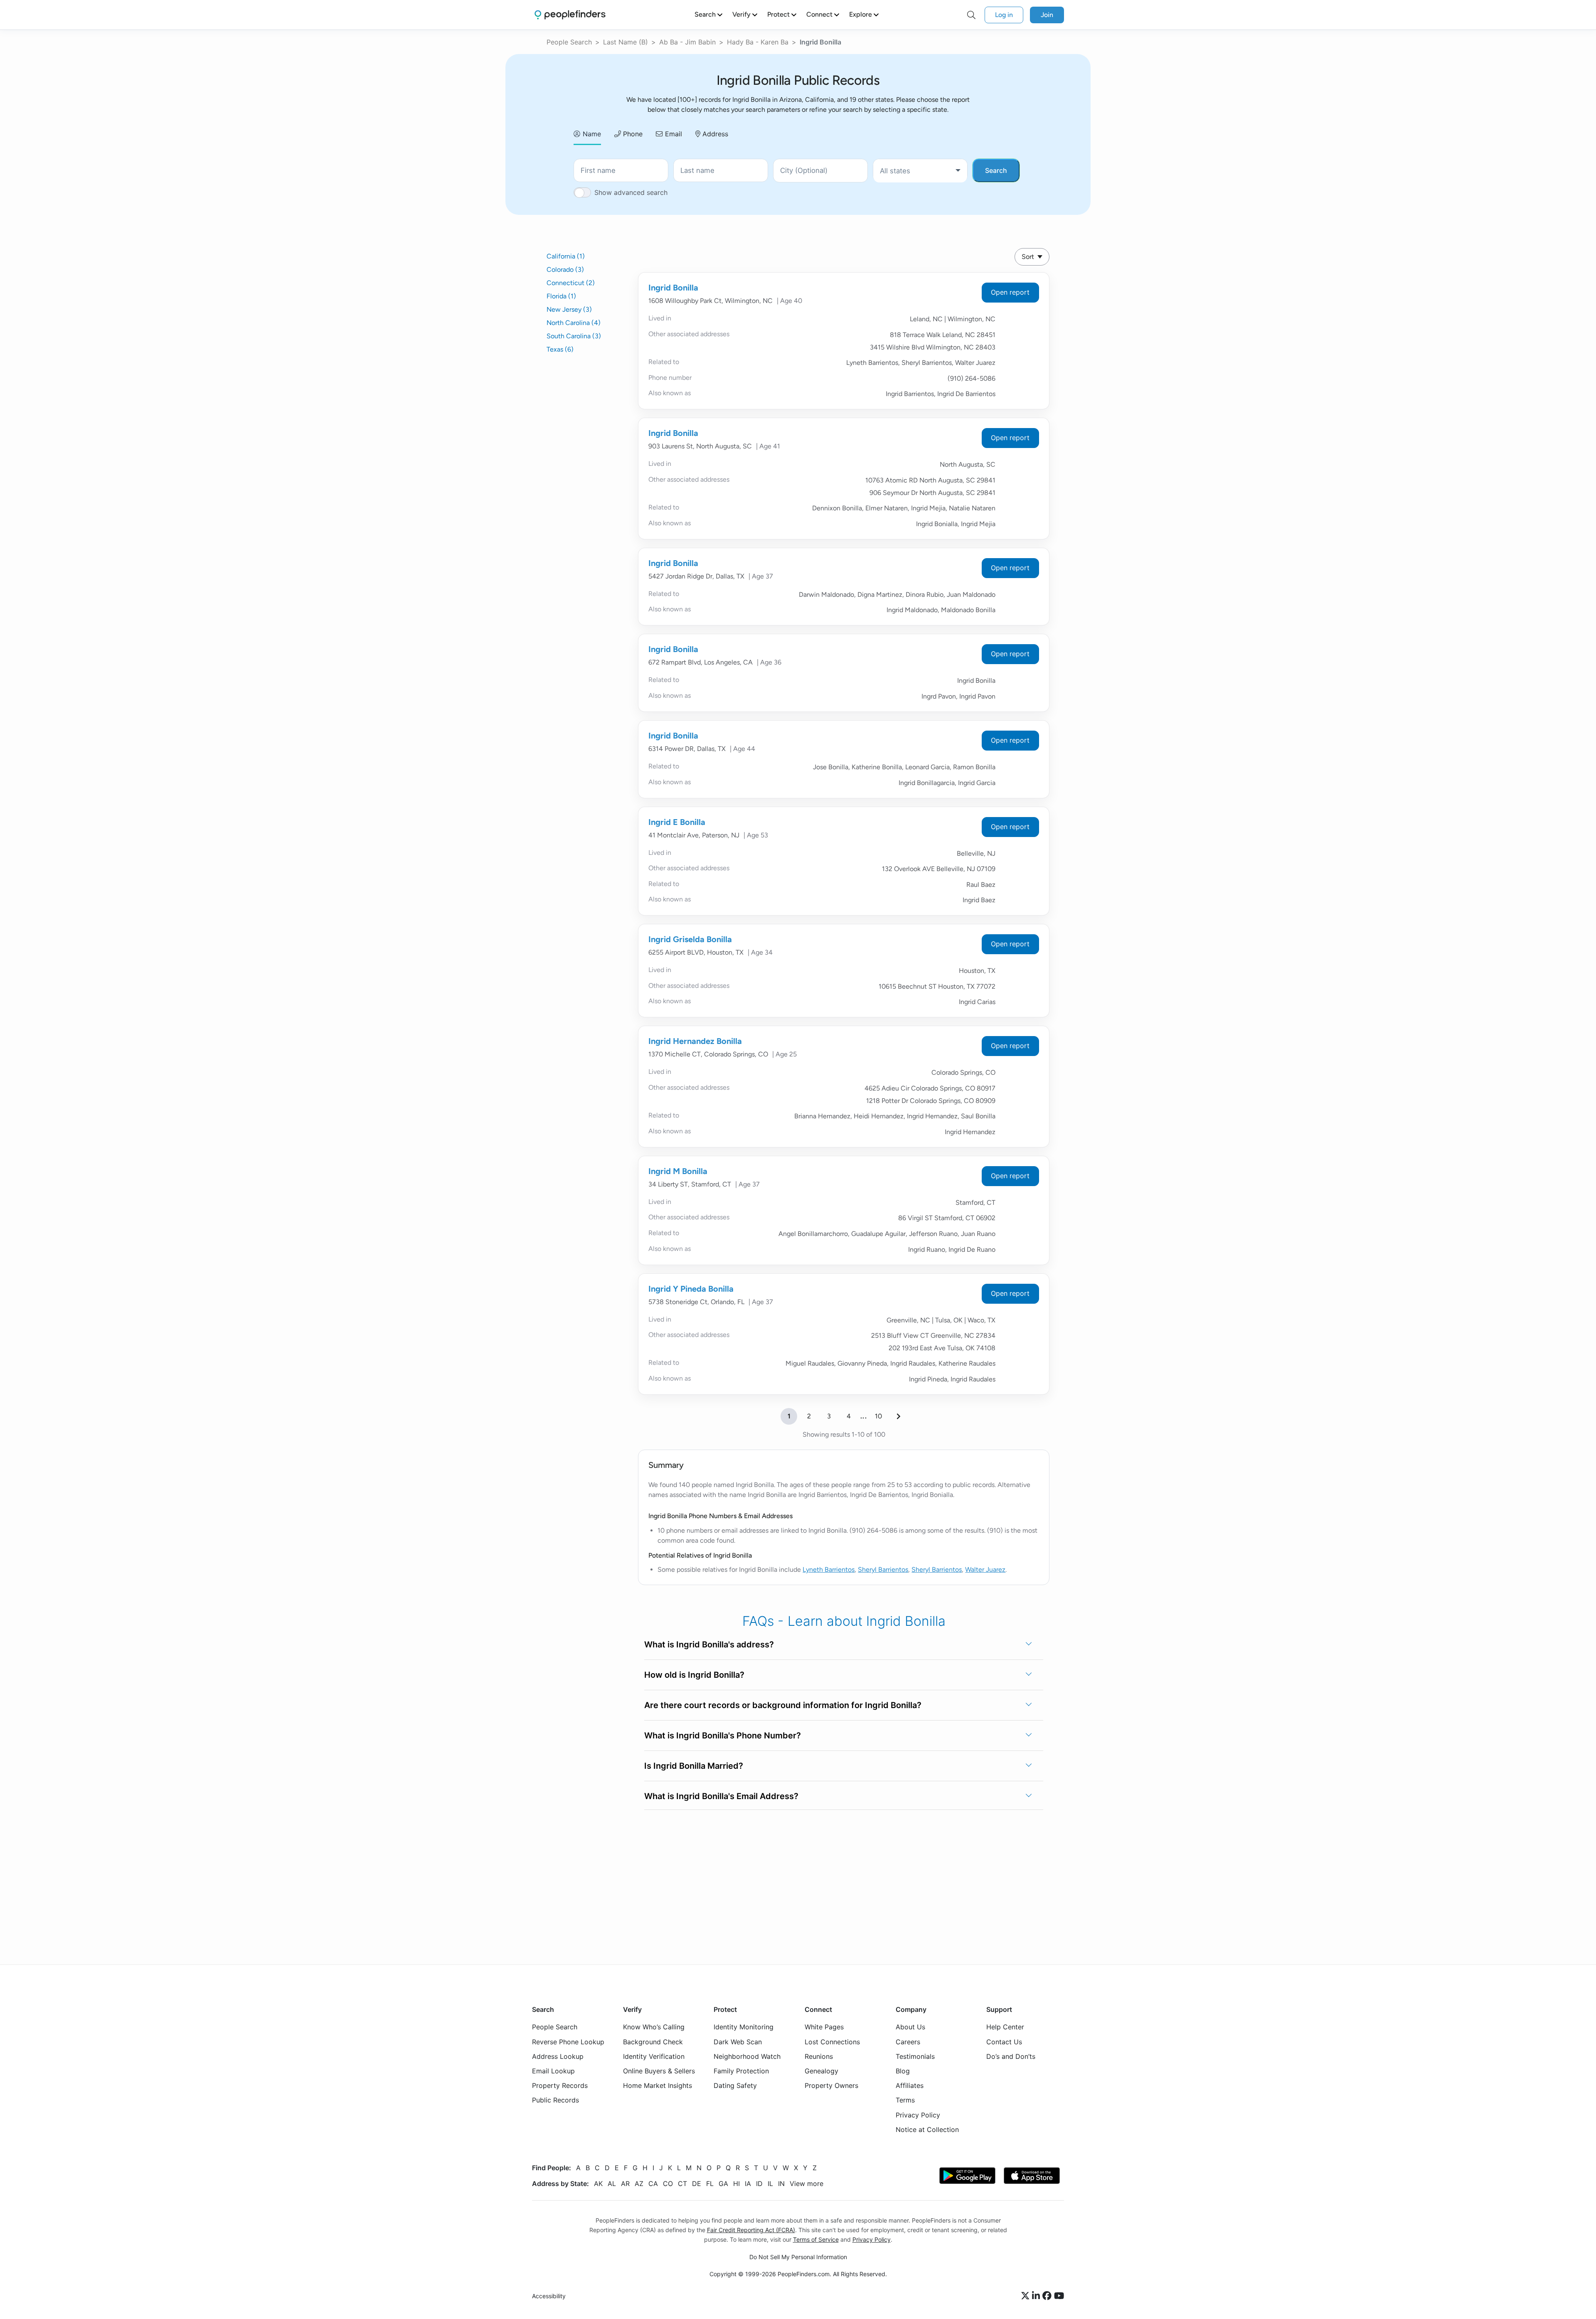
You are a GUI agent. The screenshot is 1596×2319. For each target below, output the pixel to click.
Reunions (819, 2056)
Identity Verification (654, 2056)
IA (748, 2184)
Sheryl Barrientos (883, 1569)
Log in (1004, 15)
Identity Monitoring (744, 2027)
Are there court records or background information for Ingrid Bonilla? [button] (783, 1705)
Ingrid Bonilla (673, 288)
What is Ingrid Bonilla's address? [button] (709, 1644)
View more (807, 2184)
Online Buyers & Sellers (659, 2071)
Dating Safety (735, 2085)
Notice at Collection (927, 2129)
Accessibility (549, 2296)
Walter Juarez (985, 1569)
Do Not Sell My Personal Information (798, 2257)
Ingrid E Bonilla (677, 822)
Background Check (653, 2041)
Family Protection (741, 2071)
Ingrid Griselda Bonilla (690, 939)
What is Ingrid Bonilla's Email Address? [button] (721, 1796)
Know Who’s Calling (654, 2027)
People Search (569, 42)
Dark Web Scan (738, 2041)
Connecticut (571, 283)
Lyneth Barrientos (829, 1569)
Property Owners (831, 2085)
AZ (639, 2184)
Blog (903, 2071)
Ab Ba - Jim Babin (687, 42)
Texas (560, 349)
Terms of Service (816, 2239)
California (566, 256)
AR (625, 2184)
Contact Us (1004, 2041)
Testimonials (915, 2056)
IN (781, 2184)
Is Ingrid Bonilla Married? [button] (694, 1766)
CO (668, 2184)
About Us (910, 2027)
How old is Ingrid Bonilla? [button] (694, 1675)
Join (1047, 15)
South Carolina (574, 336)
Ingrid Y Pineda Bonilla (691, 1289)
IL (770, 2184)
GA (723, 2184)
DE (697, 2184)
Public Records (555, 2100)
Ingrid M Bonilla (678, 1171)
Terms (905, 2100)
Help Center (1005, 2027)
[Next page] (899, 1416)
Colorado (565, 270)
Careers (908, 2041)
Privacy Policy (918, 2115)
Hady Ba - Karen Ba (758, 42)
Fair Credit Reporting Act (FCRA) (751, 2230)
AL (612, 2184)
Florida (561, 296)
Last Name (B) (626, 42)
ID (759, 2184)
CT (682, 2184)
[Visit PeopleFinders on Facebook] (1048, 2296)
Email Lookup (553, 2071)
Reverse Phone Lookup (568, 2041)
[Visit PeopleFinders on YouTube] (1059, 2296)
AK (598, 2184)
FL (710, 2184)
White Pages (824, 2027)
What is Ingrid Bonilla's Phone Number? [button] (723, 1736)
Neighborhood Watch (747, 2056)
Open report (1010, 292)
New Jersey (569, 309)
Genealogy (821, 2071)
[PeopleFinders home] (570, 15)
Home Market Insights (658, 2085)
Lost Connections (832, 2041)
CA (653, 2184)
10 (878, 1416)
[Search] (971, 15)
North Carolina (574, 323)
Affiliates (910, 2085)
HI (736, 2184)
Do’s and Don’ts (1011, 2056)
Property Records (560, 2085)
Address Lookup (558, 2056)
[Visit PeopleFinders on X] (1027, 2296)
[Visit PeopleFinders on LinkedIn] (1037, 2296)
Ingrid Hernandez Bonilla (695, 1041)
